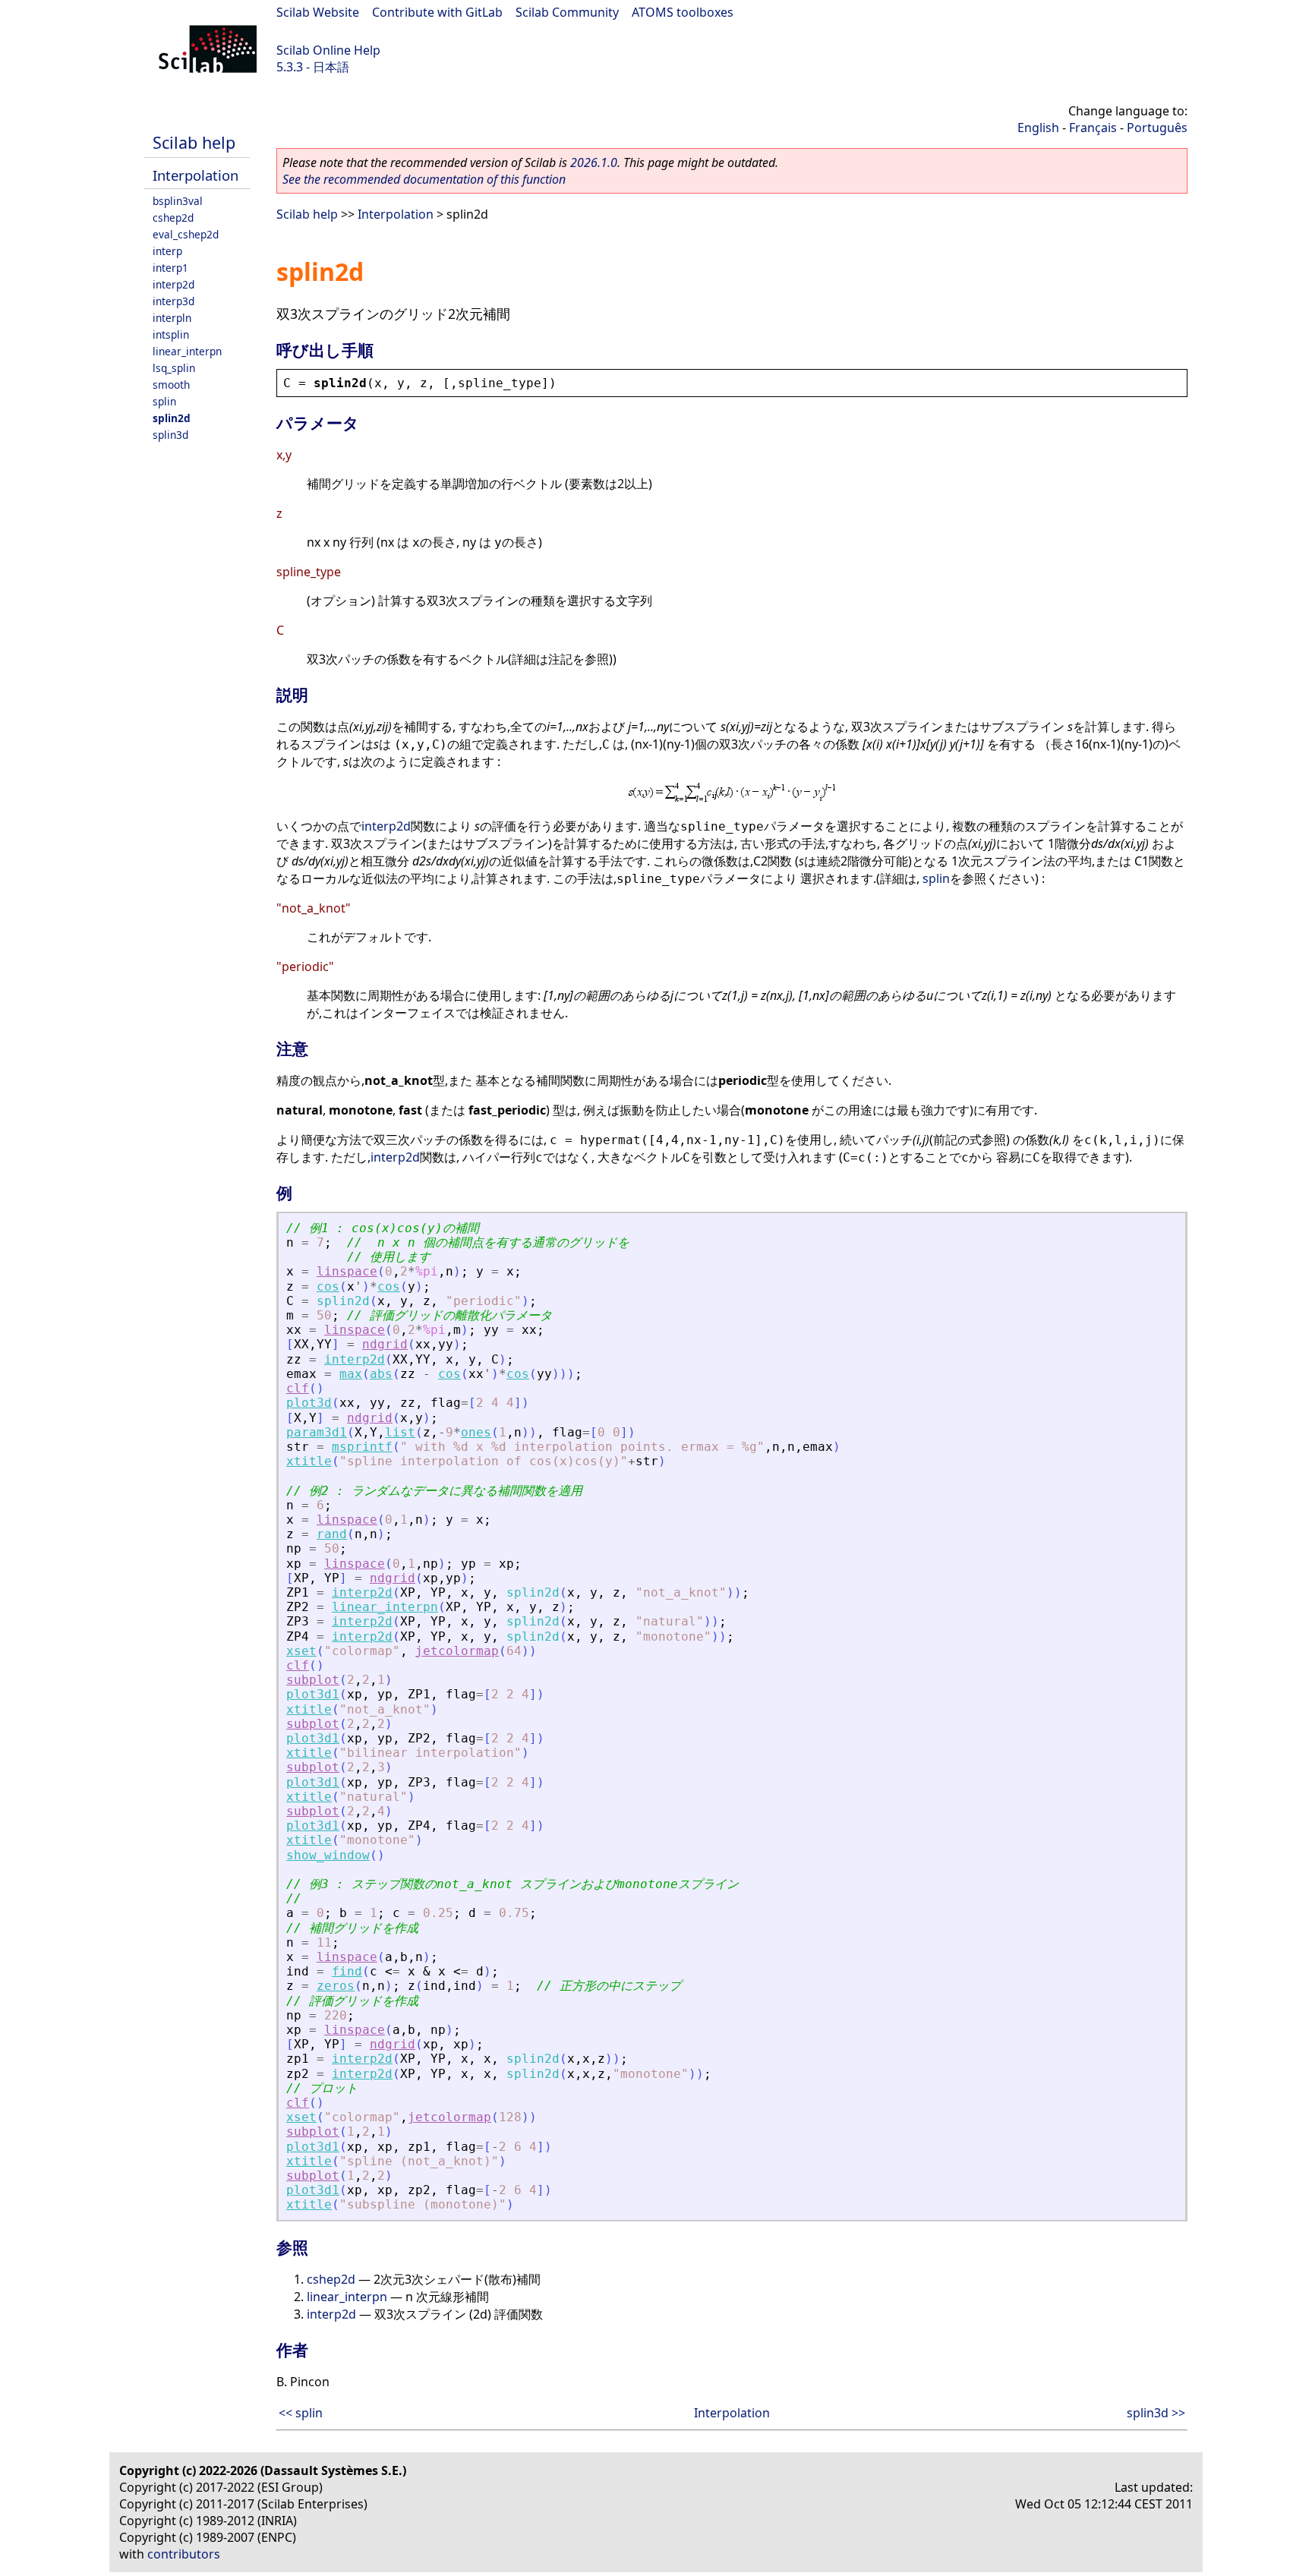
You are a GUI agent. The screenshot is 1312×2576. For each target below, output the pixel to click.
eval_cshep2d (186, 234)
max (351, 1374)
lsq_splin (174, 368)
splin (164, 401)
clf (298, 1388)
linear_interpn (187, 351)
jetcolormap (457, 1651)
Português (1157, 128)
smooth (171, 385)
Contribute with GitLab (437, 12)
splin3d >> (1156, 2413)
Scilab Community (567, 12)
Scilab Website (318, 12)
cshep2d (173, 218)
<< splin (301, 2413)
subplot (313, 1680)
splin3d (170, 435)
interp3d (173, 301)
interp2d (173, 284)
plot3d (309, 1403)
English (1038, 128)
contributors (184, 2554)
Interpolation (196, 175)
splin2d (172, 418)
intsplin (171, 334)
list (400, 1432)
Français (1093, 128)
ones (476, 1432)
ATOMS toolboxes (683, 12)
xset (301, 1651)
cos (328, 1286)
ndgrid (385, 1344)
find (347, 1971)
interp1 (170, 268)
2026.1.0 (594, 162)
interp (167, 251)
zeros (336, 1986)
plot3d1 (313, 1694)
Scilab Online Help (328, 50)
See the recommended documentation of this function (424, 179)
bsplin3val (178, 201)
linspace (347, 1271)
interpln (172, 318)
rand (332, 1534)
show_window (328, 1855)
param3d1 (317, 1432)
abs (381, 1374)
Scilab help (194, 142)
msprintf (362, 1447)
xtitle (309, 1461)
